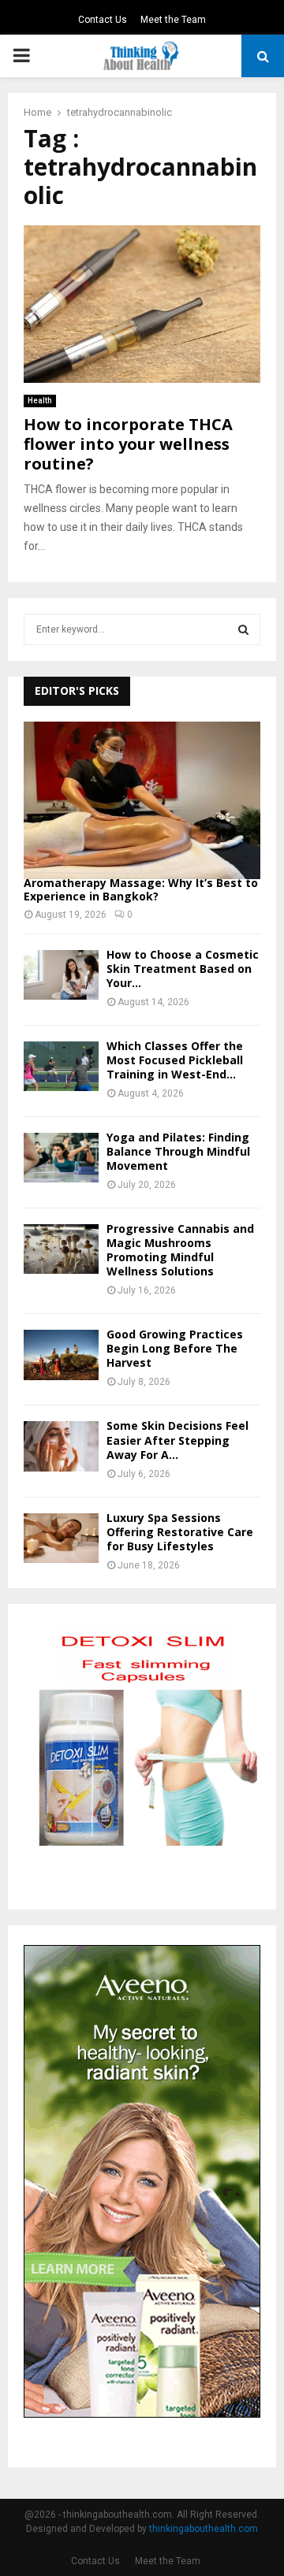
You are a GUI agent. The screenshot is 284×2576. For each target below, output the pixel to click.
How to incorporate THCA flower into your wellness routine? (128, 444)
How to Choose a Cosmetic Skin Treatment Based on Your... (183, 969)
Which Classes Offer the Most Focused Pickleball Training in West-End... (175, 1060)
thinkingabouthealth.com (204, 2529)
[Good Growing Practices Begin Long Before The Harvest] (61, 1355)
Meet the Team (173, 20)
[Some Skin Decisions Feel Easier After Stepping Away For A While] (61, 1446)
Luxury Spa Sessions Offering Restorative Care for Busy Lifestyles (180, 1532)
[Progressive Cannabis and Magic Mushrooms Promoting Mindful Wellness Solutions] (61, 1249)
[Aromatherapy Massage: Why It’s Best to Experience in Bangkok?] (142, 800)
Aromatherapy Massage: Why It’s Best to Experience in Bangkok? (141, 889)
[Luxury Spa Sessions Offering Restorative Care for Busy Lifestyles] (61, 1538)
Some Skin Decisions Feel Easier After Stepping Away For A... (177, 1440)
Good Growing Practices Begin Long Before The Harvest (175, 1348)
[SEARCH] (243, 629)
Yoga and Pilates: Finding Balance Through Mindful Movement (178, 1151)
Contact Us (103, 20)
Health (40, 401)
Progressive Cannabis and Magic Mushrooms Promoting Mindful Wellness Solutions (180, 1250)
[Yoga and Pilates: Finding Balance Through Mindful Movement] (61, 1158)
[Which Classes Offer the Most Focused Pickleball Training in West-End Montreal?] (61, 1066)
